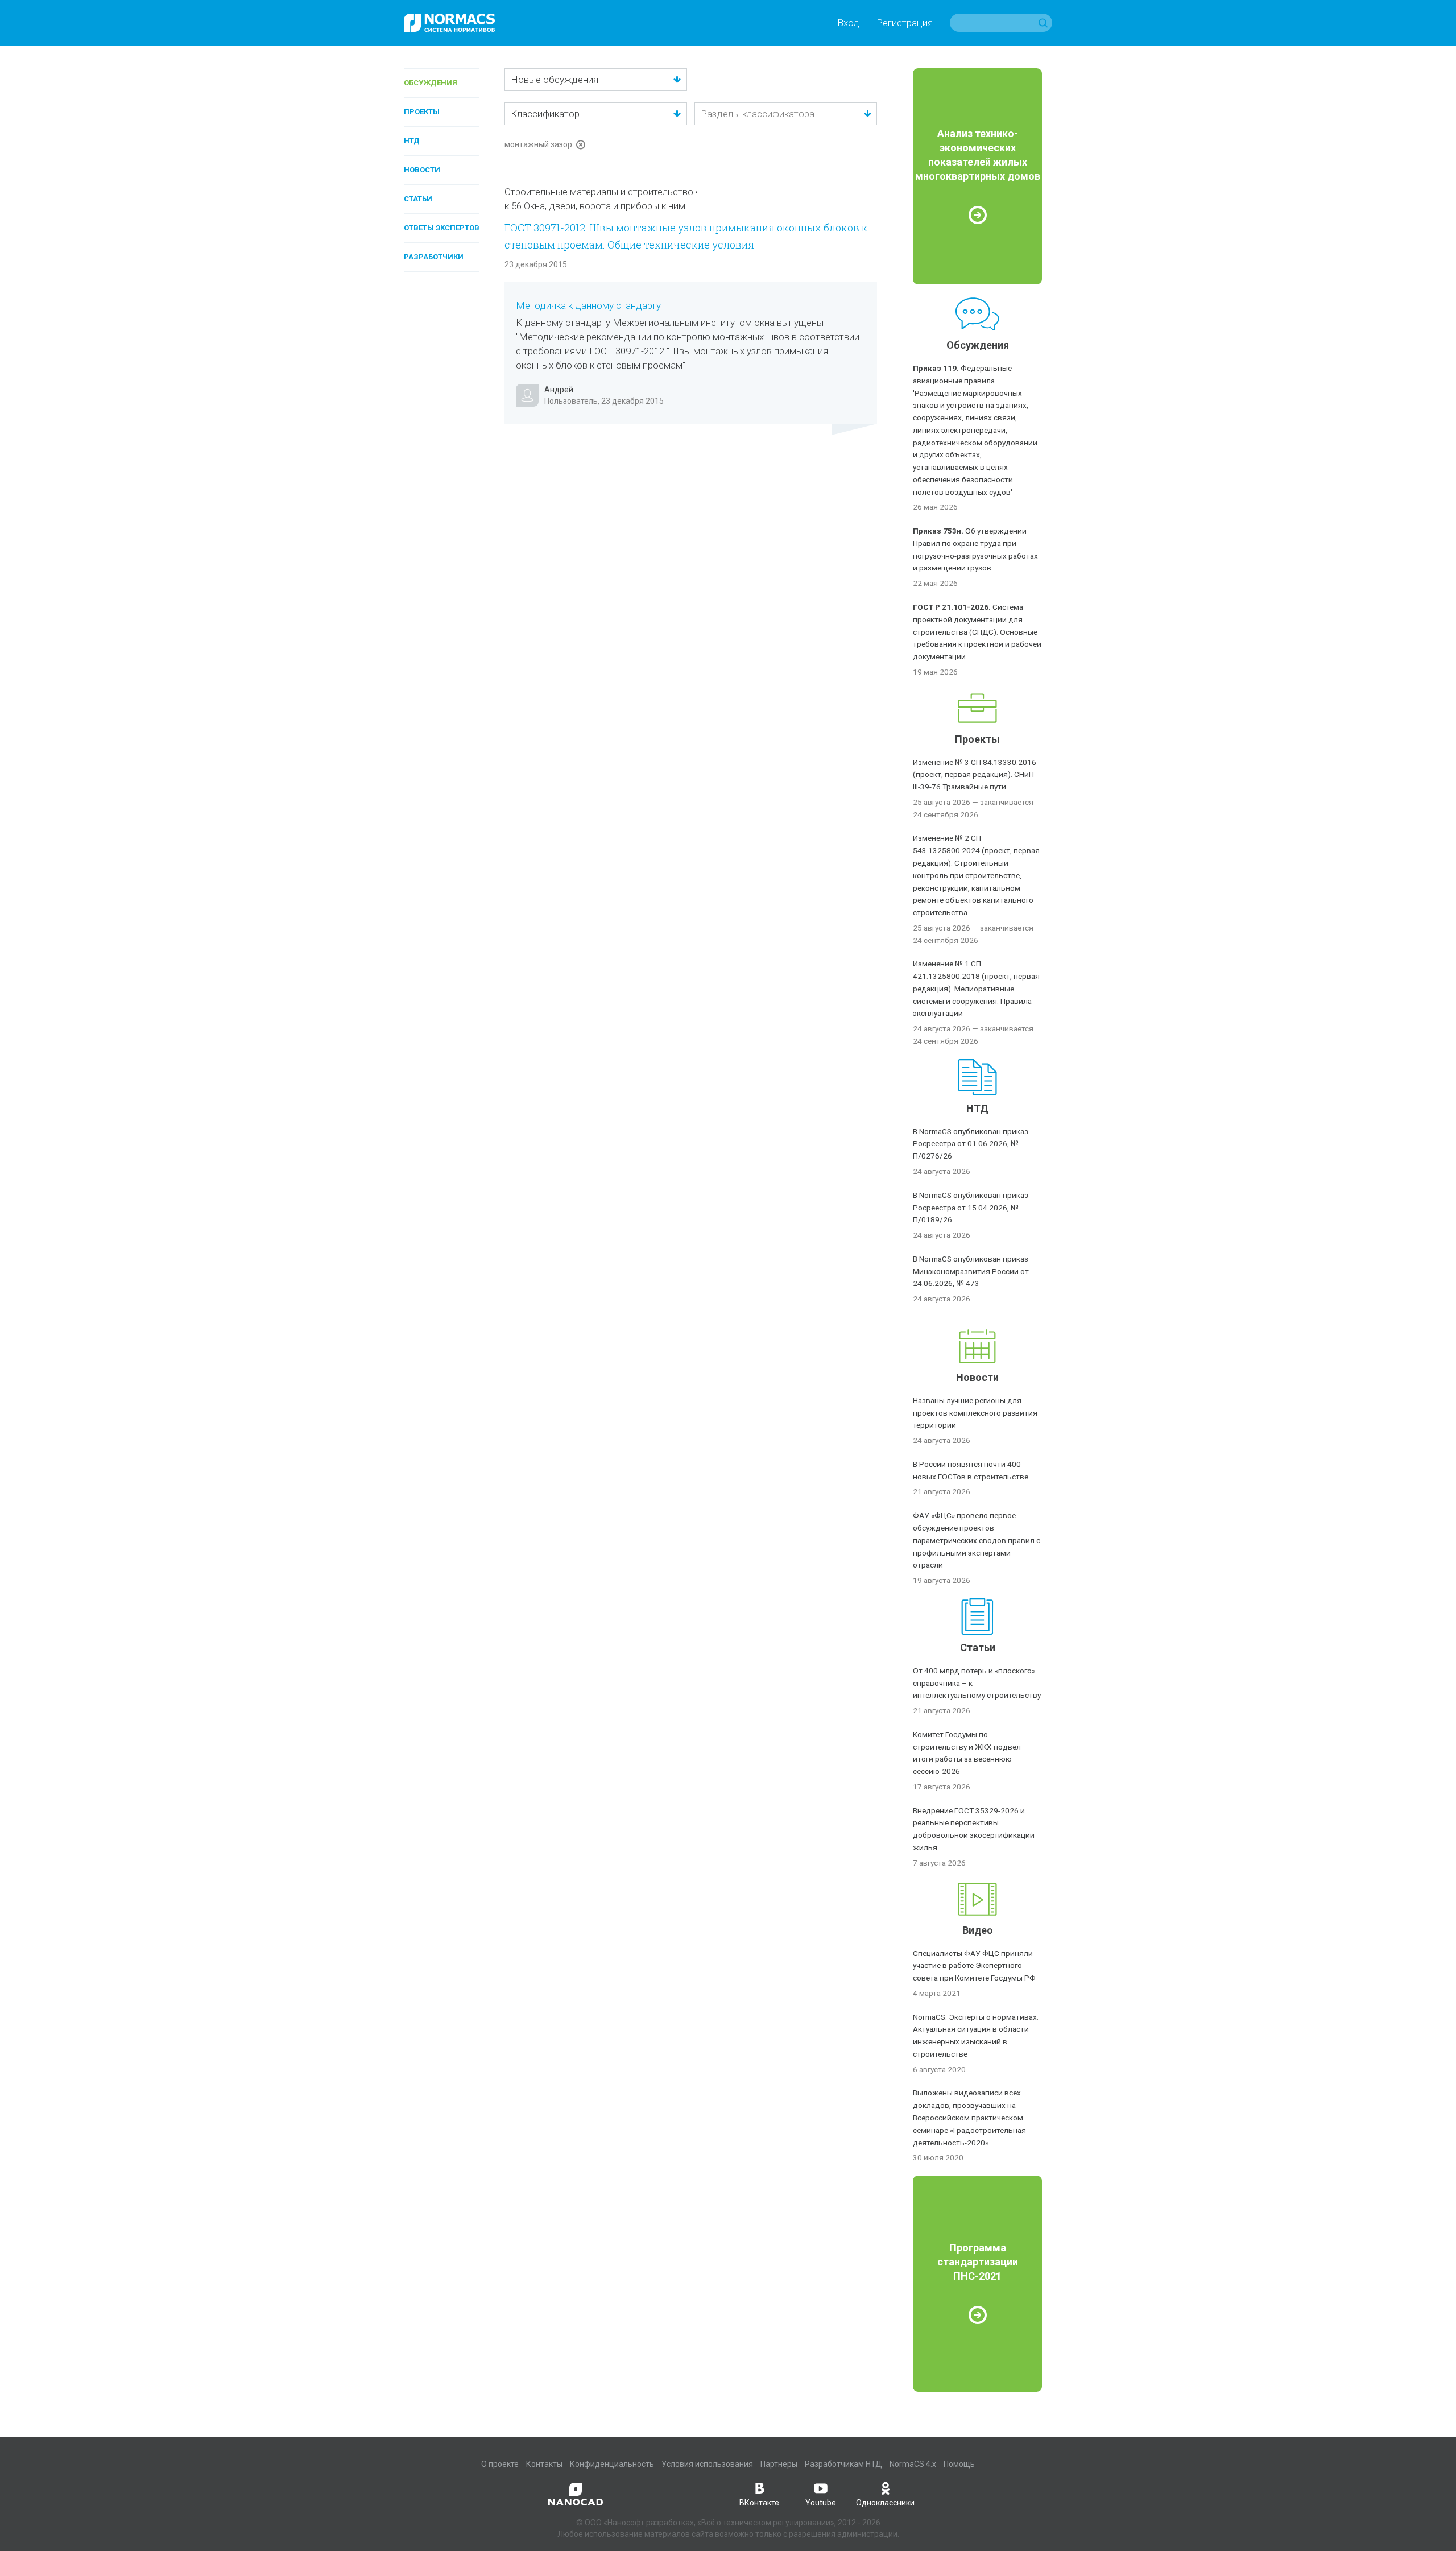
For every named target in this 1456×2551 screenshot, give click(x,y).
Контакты (544, 2464)
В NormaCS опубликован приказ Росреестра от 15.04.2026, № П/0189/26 (971, 1208)
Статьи (418, 199)
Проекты (422, 112)
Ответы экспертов (442, 228)
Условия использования (707, 2464)
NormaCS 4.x (913, 2464)
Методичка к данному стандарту (588, 305)
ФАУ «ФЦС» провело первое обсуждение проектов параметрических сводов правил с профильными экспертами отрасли (977, 1540)
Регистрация (905, 23)
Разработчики (434, 257)
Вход (848, 23)
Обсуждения (431, 83)
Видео (978, 1930)
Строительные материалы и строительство (599, 192)
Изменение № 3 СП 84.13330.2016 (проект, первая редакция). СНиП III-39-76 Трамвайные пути (975, 775)
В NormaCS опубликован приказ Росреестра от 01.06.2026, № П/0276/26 (971, 1144)
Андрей (559, 390)
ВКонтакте (759, 2503)
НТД (412, 141)
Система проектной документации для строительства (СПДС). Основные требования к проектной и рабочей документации (977, 632)
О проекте (500, 2464)
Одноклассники (885, 2503)
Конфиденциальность (612, 2464)
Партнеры (779, 2464)
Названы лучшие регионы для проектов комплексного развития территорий (975, 1413)
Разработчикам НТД (843, 2464)
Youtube (821, 2503)
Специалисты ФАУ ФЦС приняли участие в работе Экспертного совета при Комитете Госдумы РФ (974, 1966)
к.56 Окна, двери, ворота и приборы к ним (595, 206)
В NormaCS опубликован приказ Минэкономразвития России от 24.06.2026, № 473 (971, 1271)
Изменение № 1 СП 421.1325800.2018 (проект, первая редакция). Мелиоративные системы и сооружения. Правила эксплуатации (976, 988)
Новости (422, 170)
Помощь (959, 2464)
